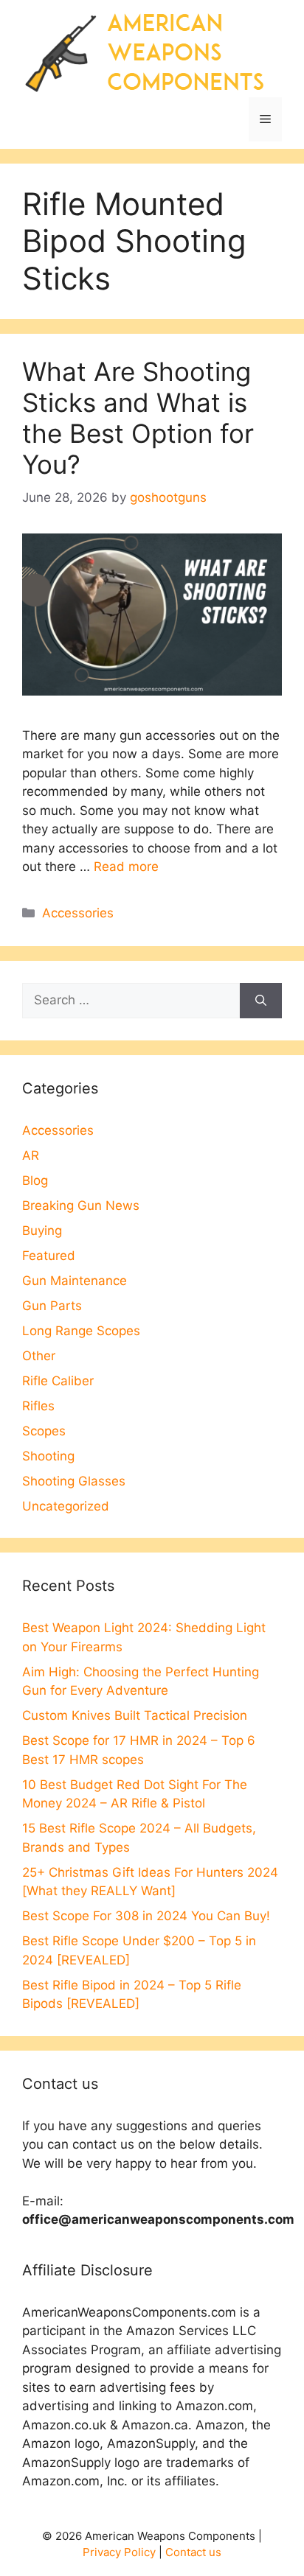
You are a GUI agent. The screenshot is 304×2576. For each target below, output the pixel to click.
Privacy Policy (119, 2552)
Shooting (48, 1456)
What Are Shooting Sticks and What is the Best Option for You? (138, 418)
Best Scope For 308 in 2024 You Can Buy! (146, 1916)
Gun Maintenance (75, 1281)
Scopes (44, 1431)
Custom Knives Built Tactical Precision (135, 1715)
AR (31, 1155)
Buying (42, 1231)
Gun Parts (52, 1306)
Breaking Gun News (81, 1205)
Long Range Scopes (81, 1331)
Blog (35, 1180)
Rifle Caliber (58, 1381)
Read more (126, 867)
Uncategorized (66, 1506)
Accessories (78, 913)
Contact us (193, 2552)
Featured (49, 1256)
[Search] (261, 1001)
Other (39, 1356)
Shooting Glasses (74, 1481)
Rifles (38, 1406)
